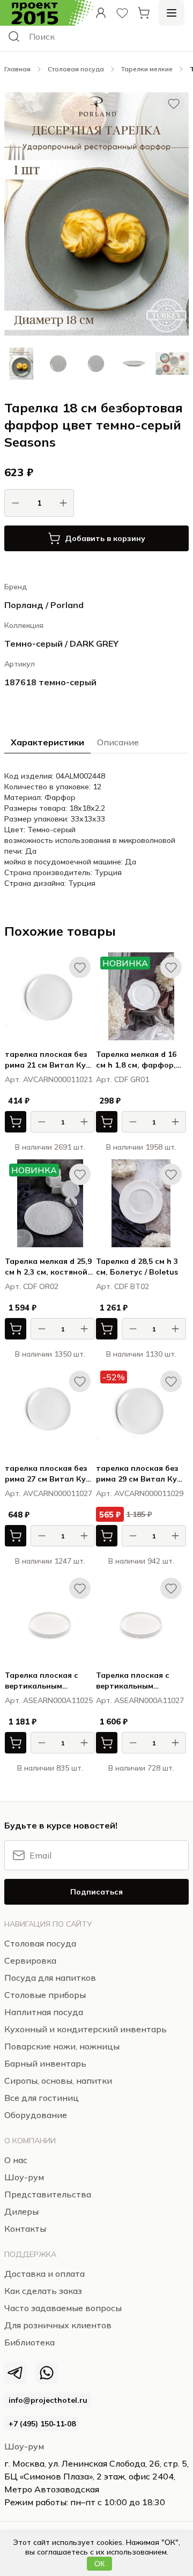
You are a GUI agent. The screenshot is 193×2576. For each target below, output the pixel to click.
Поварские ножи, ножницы (62, 2046)
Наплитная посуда (44, 2012)
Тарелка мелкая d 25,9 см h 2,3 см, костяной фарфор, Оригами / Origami (48, 1267)
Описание (118, 742)
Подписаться (96, 1892)
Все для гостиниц (42, 2098)
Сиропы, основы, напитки (58, 2081)
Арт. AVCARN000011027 (49, 1493)
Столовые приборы (45, 1995)
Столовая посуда (76, 69)
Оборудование (36, 2115)
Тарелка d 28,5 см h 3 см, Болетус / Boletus (137, 1267)
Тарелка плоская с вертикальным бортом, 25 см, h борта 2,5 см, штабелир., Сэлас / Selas (50, 1681)
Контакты (25, 2229)
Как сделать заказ (43, 2291)
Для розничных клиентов (58, 2325)
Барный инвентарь (45, 2063)
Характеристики (47, 742)
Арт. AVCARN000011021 (49, 1079)
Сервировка (30, 1960)
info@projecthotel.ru (48, 2400)
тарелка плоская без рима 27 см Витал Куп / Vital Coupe (50, 1474)
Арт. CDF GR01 (123, 1079)
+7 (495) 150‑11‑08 (42, 2424)
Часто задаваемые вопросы (63, 2308)
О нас (16, 2160)
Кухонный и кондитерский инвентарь (86, 2029)
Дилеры (21, 2211)
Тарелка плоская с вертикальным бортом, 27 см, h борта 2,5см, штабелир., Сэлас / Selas (141, 1681)
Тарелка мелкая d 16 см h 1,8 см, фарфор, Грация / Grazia (136, 1060)
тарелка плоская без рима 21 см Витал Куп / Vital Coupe (50, 1060)
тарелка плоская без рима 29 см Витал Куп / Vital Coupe (141, 1474)
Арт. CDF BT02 (123, 1286)
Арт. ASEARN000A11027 (140, 1700)
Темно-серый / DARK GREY (61, 643)
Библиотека (29, 2342)
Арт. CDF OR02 (32, 1286)
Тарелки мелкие (147, 69)
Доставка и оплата (44, 2274)
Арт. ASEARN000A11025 (49, 1700)
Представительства (48, 2194)
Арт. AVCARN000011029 (140, 1493)
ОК (99, 2564)
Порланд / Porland (44, 605)
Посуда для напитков (50, 1978)
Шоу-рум (24, 2446)
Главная (17, 69)
